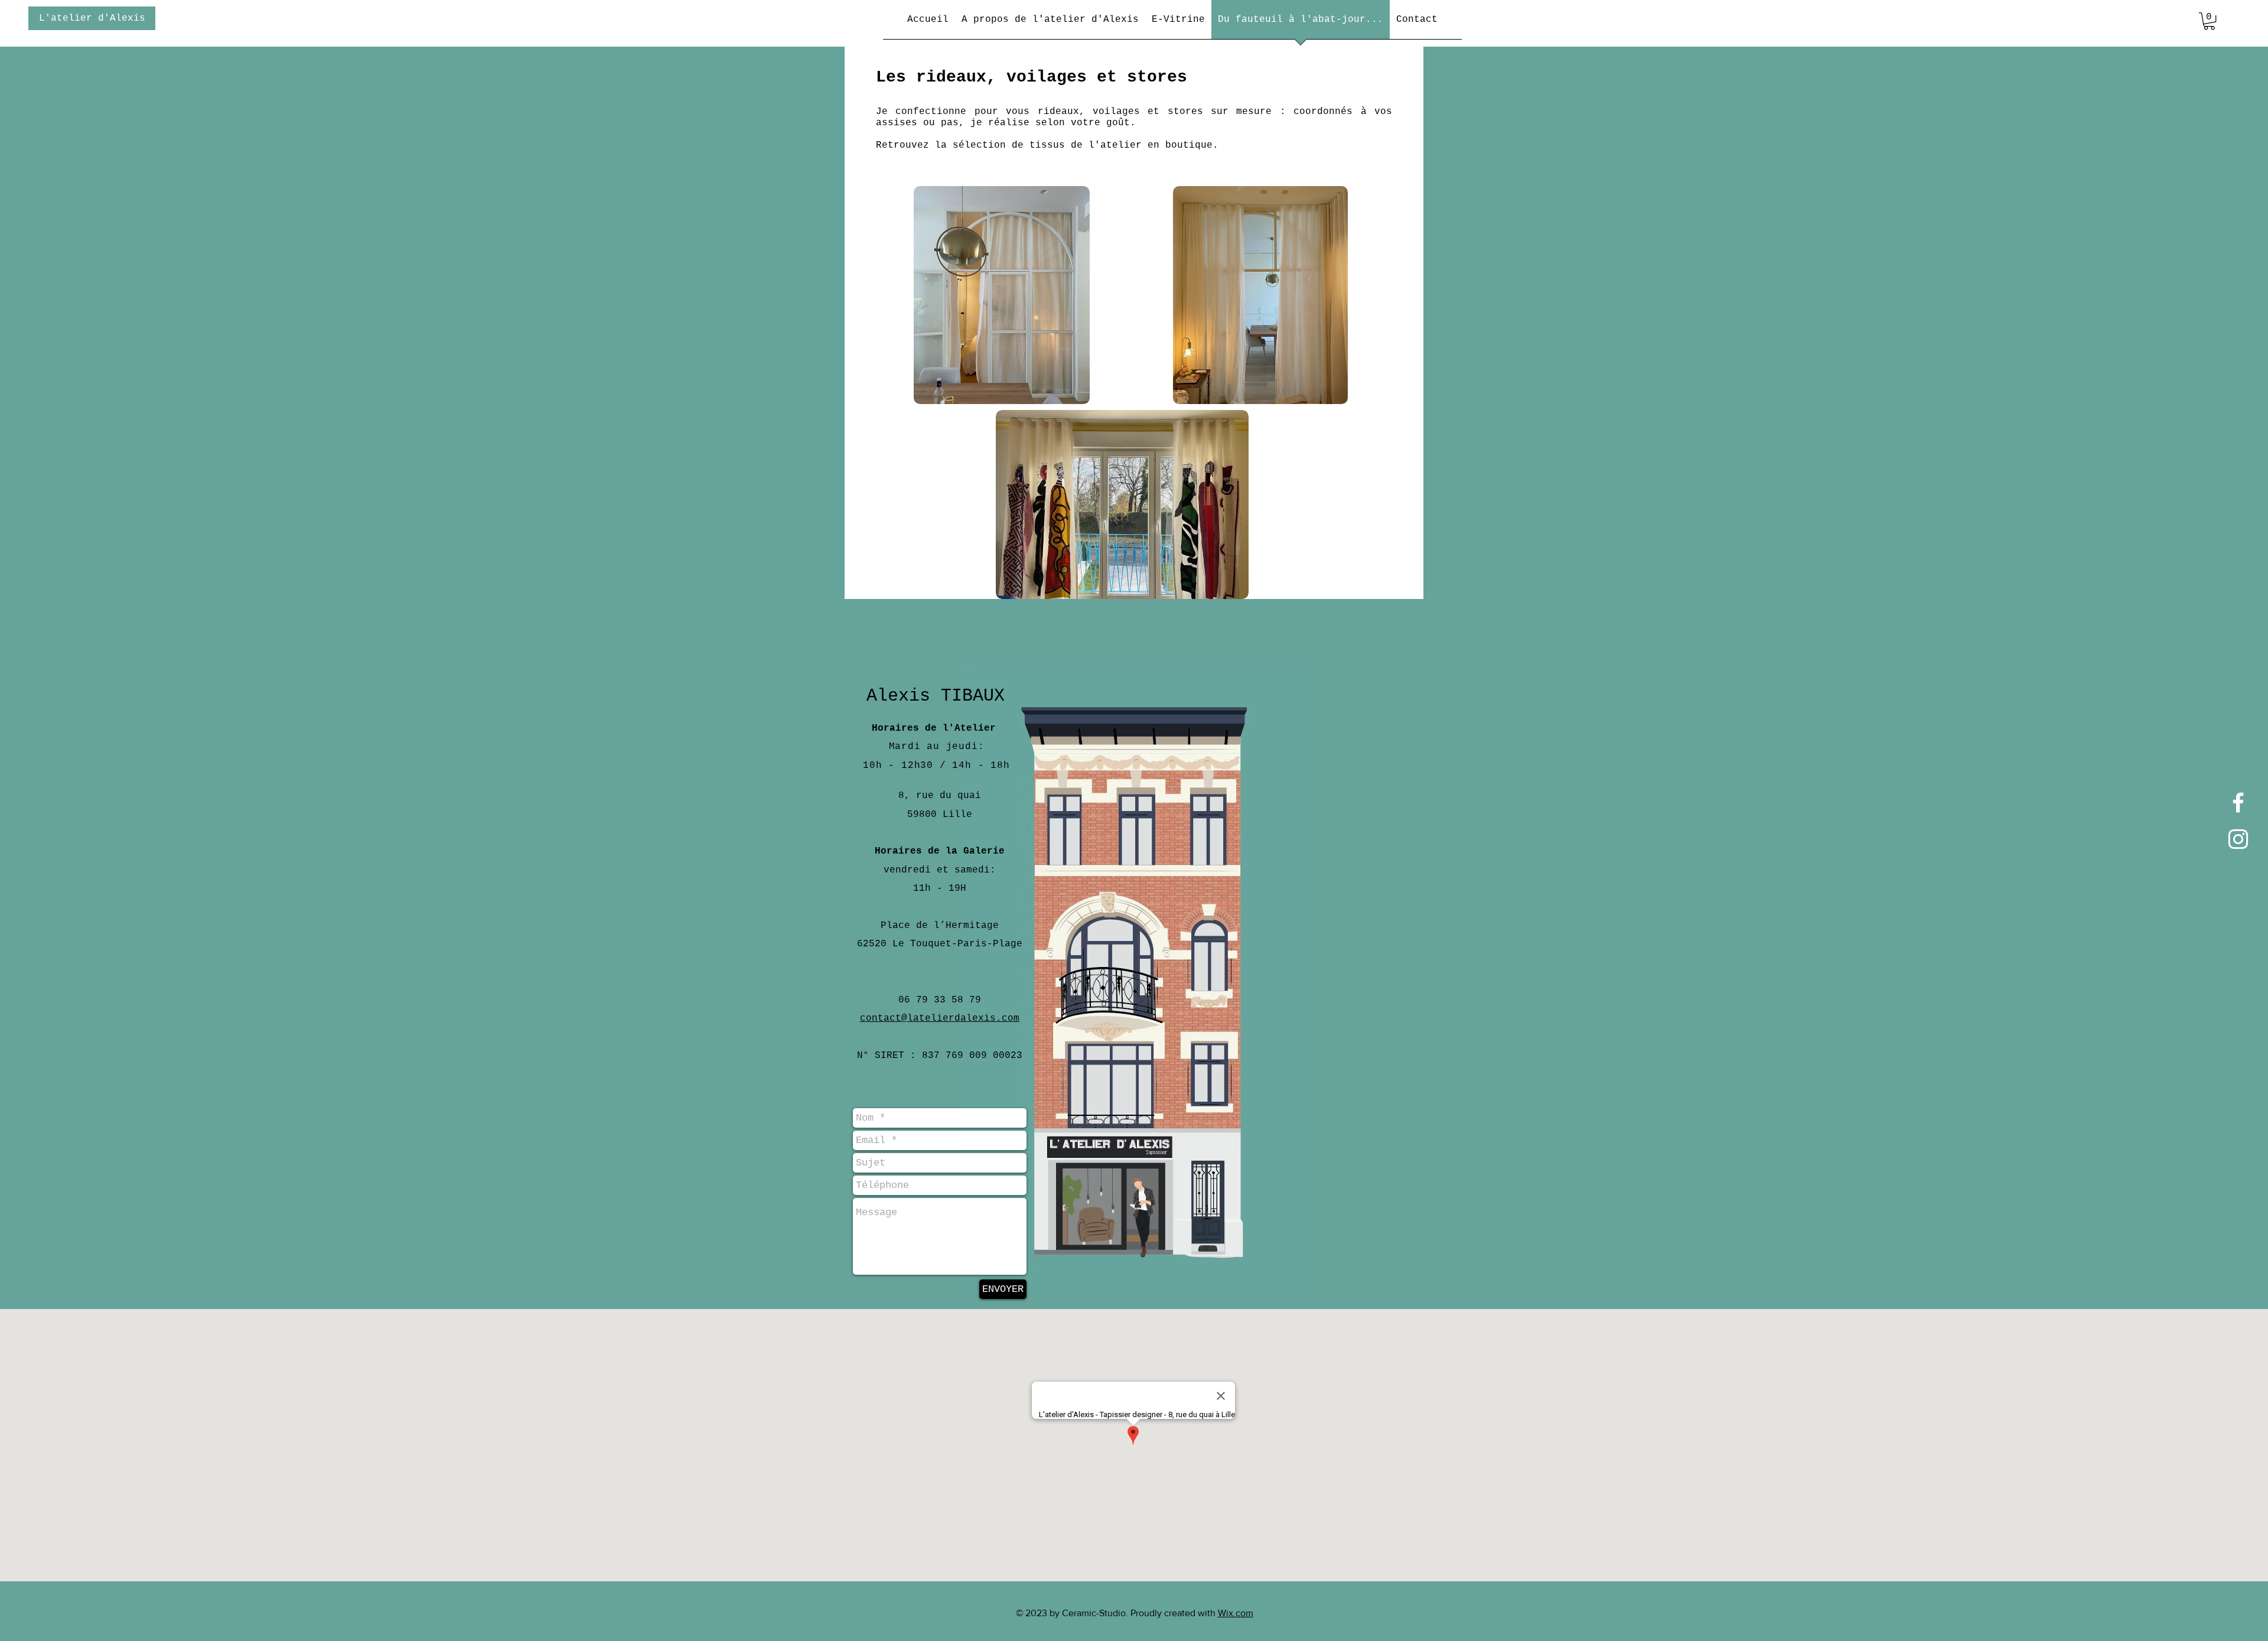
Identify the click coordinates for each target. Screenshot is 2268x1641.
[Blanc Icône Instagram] (2238, 839)
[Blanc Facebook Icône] (2238, 802)
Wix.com (1236, 1613)
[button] (2209, 21)
